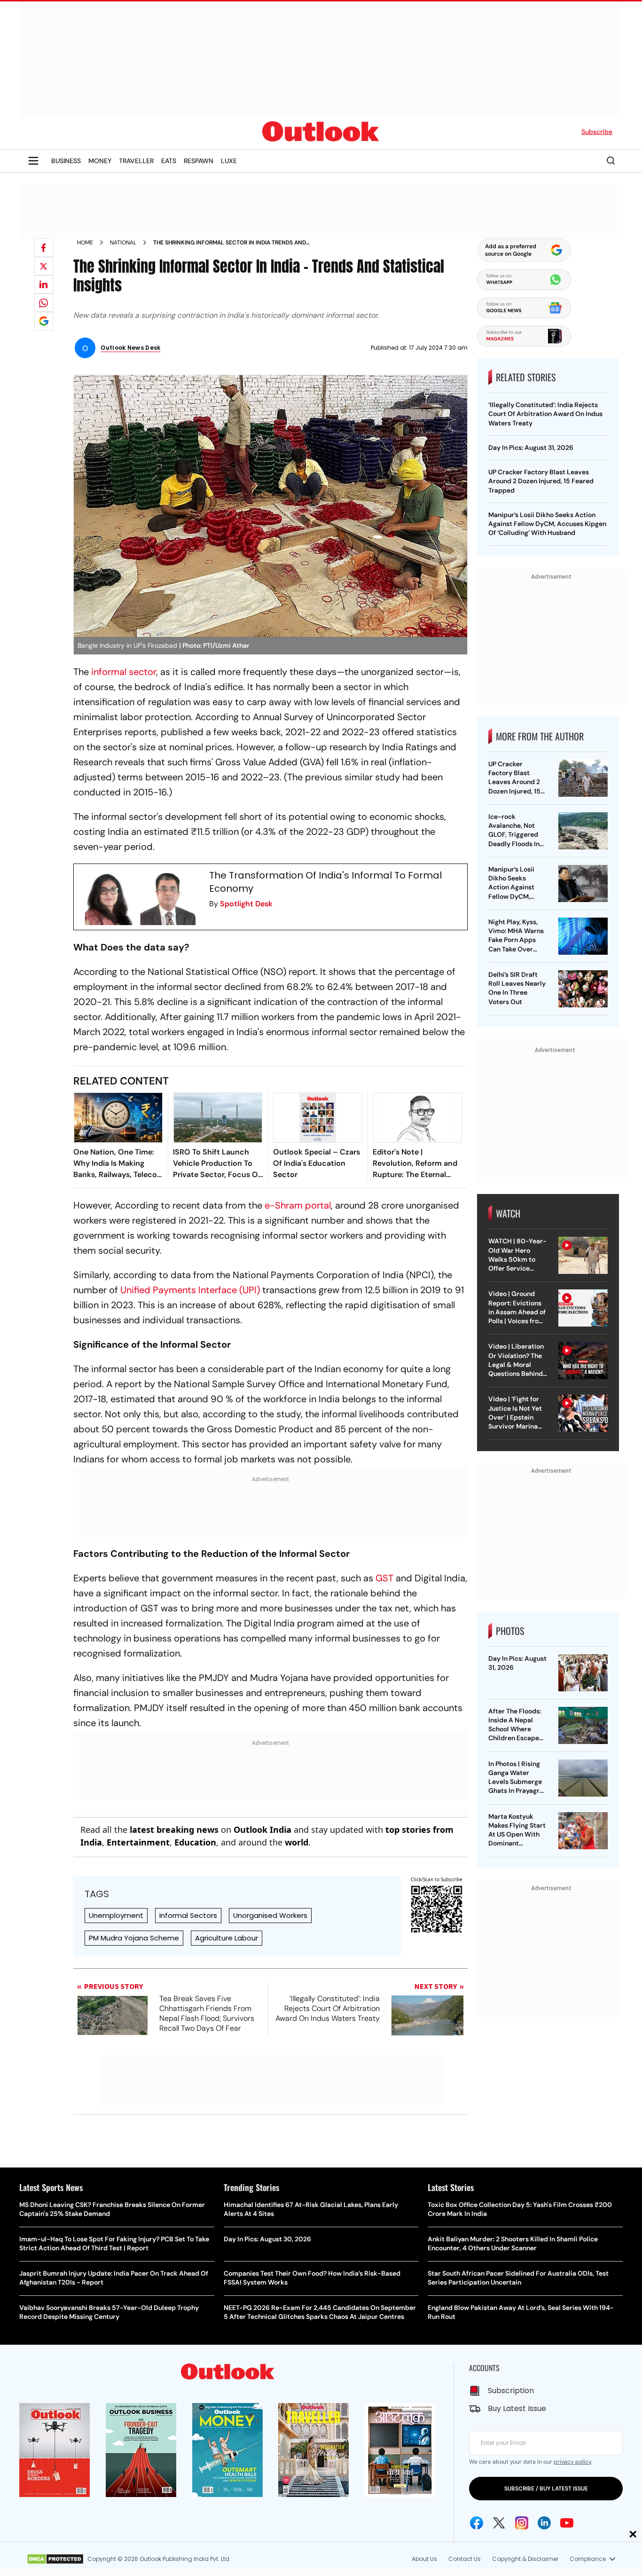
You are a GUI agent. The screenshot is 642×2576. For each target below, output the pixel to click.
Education (195, 1842)
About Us (424, 2559)
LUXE (229, 161)
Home (85, 243)
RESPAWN (199, 161)
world (297, 1842)
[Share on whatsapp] (44, 303)
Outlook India (262, 1830)
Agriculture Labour (227, 1938)
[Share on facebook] (44, 248)
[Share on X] (44, 266)
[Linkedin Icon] (544, 2523)
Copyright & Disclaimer (525, 2559)
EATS (169, 161)
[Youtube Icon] (567, 2523)
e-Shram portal (298, 1205)
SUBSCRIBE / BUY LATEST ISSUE (546, 2489)
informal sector (124, 672)
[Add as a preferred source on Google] (44, 321)
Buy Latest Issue (517, 2408)
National (123, 243)
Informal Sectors (188, 1915)
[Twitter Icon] (499, 2523)
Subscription (511, 2391)
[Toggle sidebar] (33, 161)
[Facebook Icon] (477, 2523)
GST (384, 1578)
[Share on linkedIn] (44, 284)
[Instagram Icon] (522, 2523)
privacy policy (572, 2462)
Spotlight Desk (246, 904)
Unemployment (116, 1915)
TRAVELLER (136, 161)
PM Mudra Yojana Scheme (134, 1938)
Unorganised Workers (270, 1915)
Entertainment (138, 1842)
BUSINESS (66, 161)
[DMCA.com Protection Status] (55, 2559)
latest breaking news (174, 1830)
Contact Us (465, 2559)
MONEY (100, 161)
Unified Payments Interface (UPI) (190, 1290)
